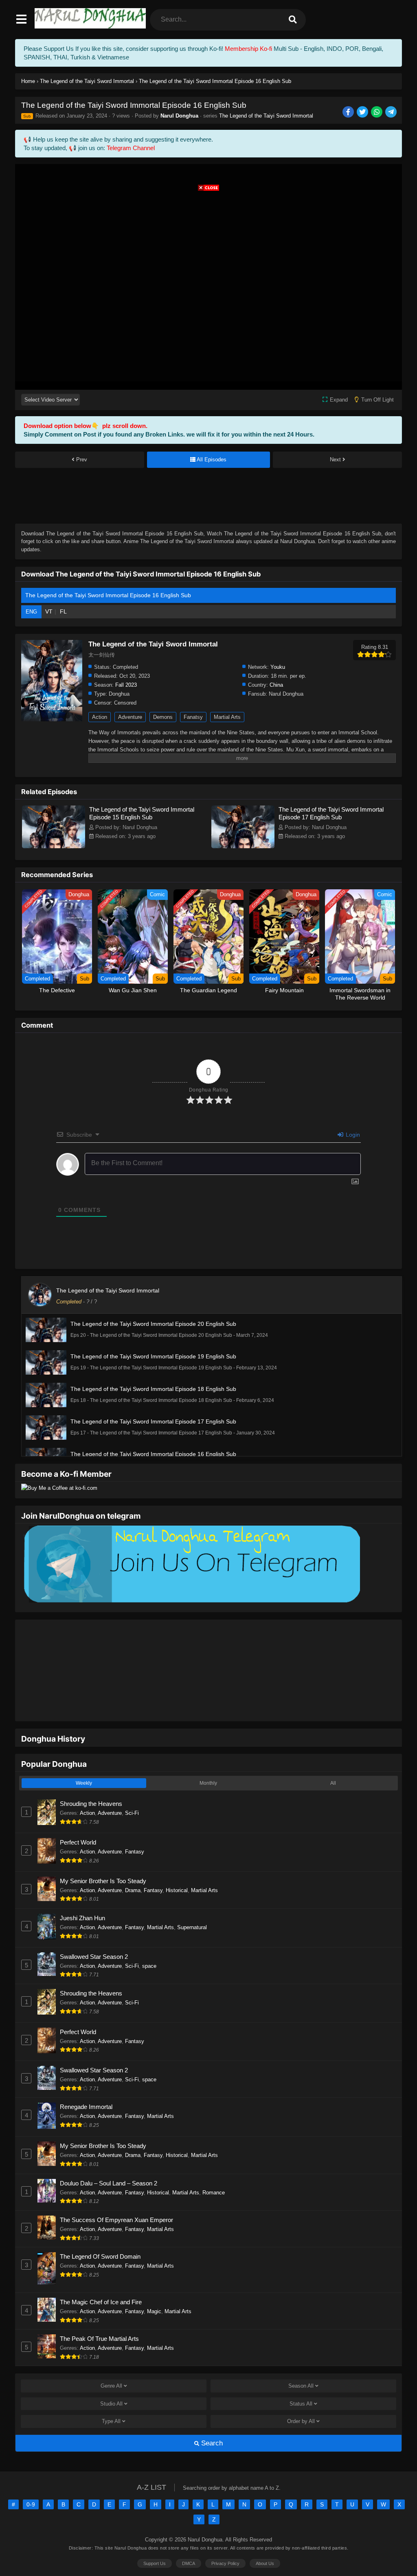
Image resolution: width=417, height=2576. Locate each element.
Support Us (155, 2538)
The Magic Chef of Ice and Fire (101, 2277)
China (276, 685)
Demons (163, 717)
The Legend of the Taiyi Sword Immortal (266, 116)
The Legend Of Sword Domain (100, 2231)
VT (49, 611)
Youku (278, 667)
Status (301, 2378)
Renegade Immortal (86, 2082)
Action (100, 717)
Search (211, 2418)
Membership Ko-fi (248, 49)
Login (352, 1135)
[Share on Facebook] (349, 112)
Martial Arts (227, 717)
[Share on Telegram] (392, 112)
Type (111, 2396)
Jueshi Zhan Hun (82, 1893)
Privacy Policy (225, 2538)
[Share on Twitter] (363, 112)
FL (63, 611)
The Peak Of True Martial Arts (99, 2313)
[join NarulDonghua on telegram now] (191, 1602)
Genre (111, 2361)
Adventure (130, 717)
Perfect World (78, 1817)
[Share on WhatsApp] (377, 112)
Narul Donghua (179, 116)
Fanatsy (193, 717)
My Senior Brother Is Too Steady (103, 1856)
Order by (301, 2396)
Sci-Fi (132, 1788)
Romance (214, 2167)
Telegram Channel (131, 148)
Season (301, 2361)
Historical (177, 1865)
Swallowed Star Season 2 (94, 1931)
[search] (293, 20)
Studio (111, 2378)
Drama (133, 1865)
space (149, 1941)
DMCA (189, 2538)
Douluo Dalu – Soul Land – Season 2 (109, 2158)
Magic (154, 2286)
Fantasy (135, 1826)
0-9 (31, 2479)
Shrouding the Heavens (91, 1778)
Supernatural (192, 1902)
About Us (265, 2538)
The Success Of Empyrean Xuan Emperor (116, 2195)
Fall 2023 (126, 685)
